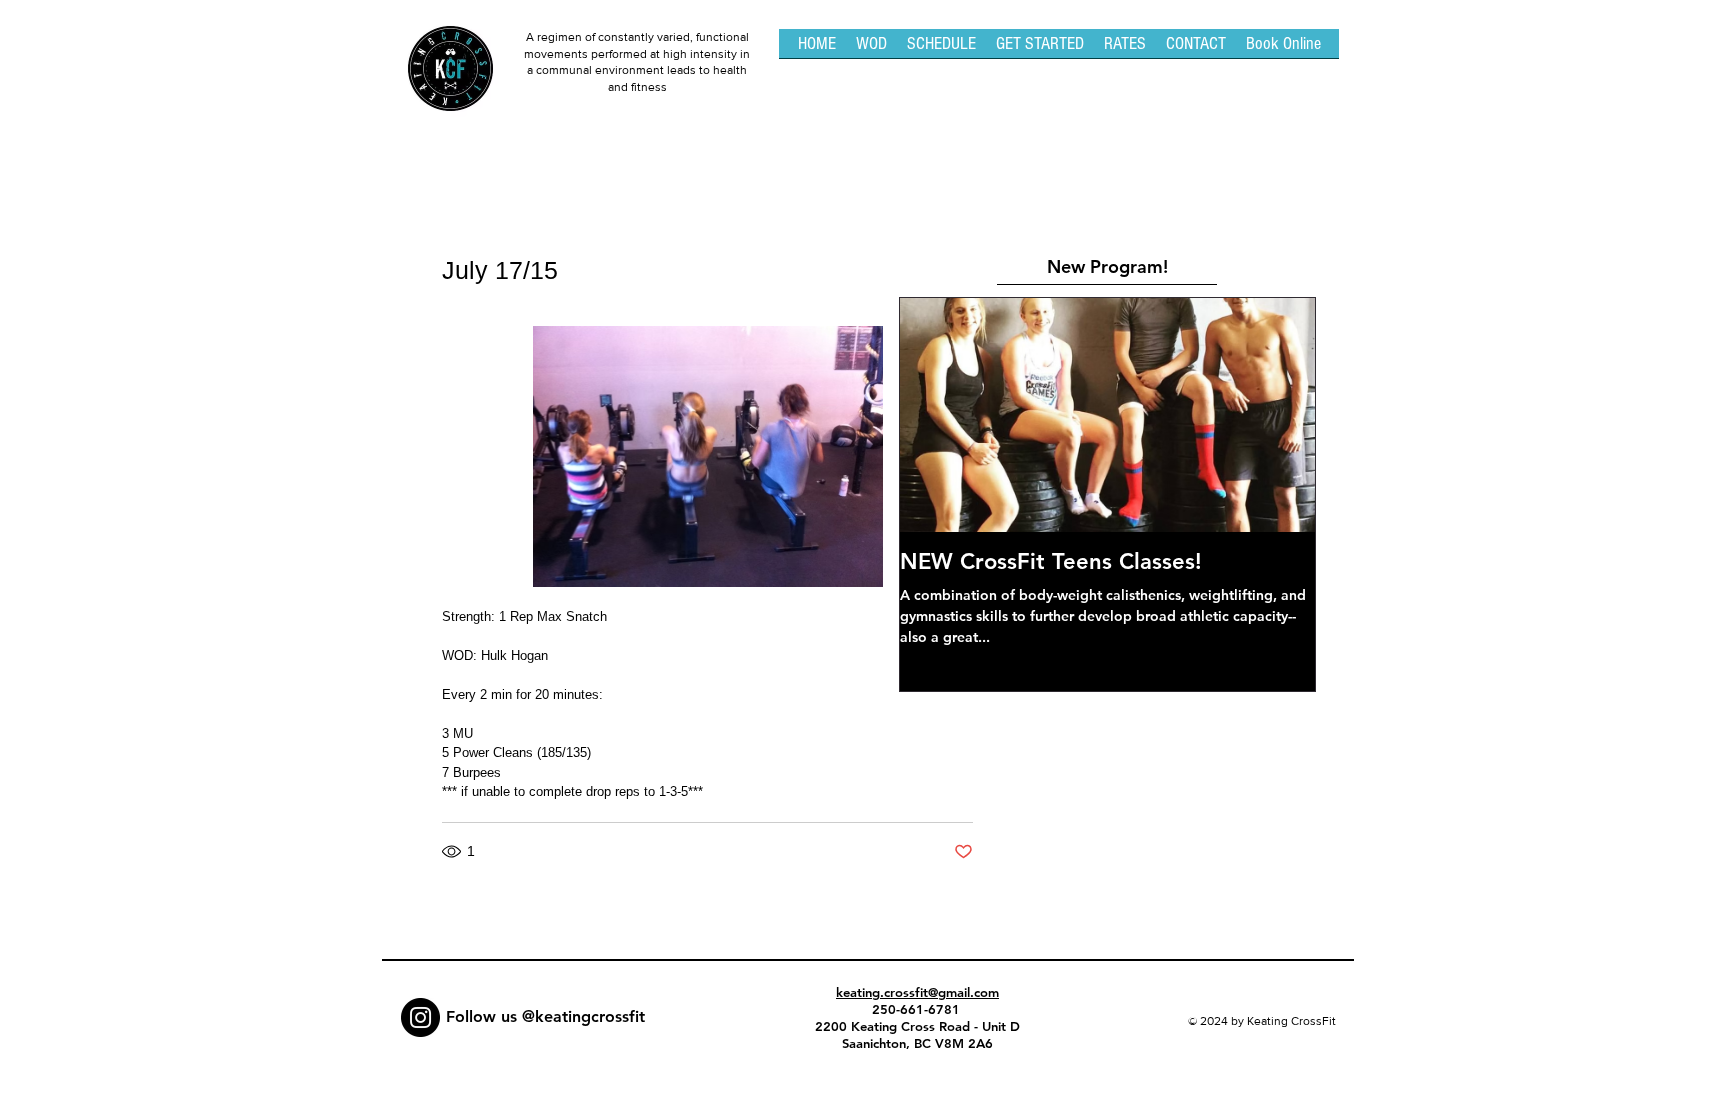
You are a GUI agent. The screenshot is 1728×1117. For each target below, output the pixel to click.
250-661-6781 (918, 1009)
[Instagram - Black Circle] (420, 1017)
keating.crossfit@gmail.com (917, 992)
